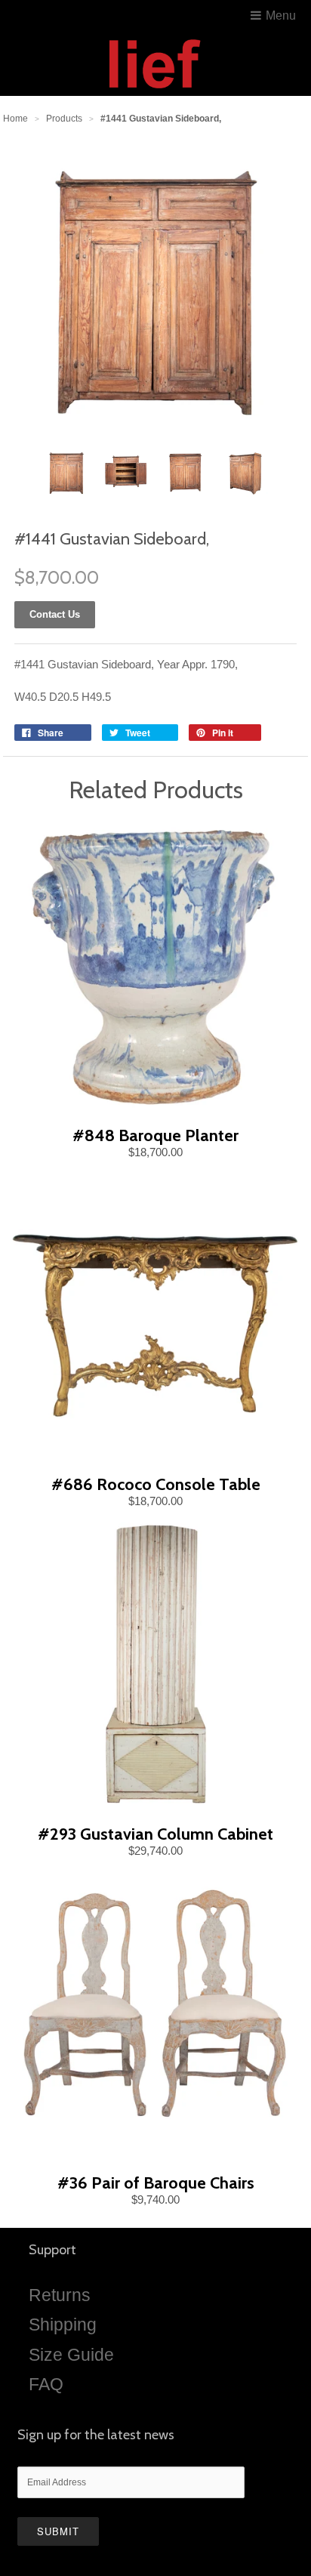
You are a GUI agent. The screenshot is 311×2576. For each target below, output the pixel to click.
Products (64, 119)
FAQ (46, 2384)
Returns (60, 2295)
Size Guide (71, 2355)
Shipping (63, 2325)
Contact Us (55, 614)
